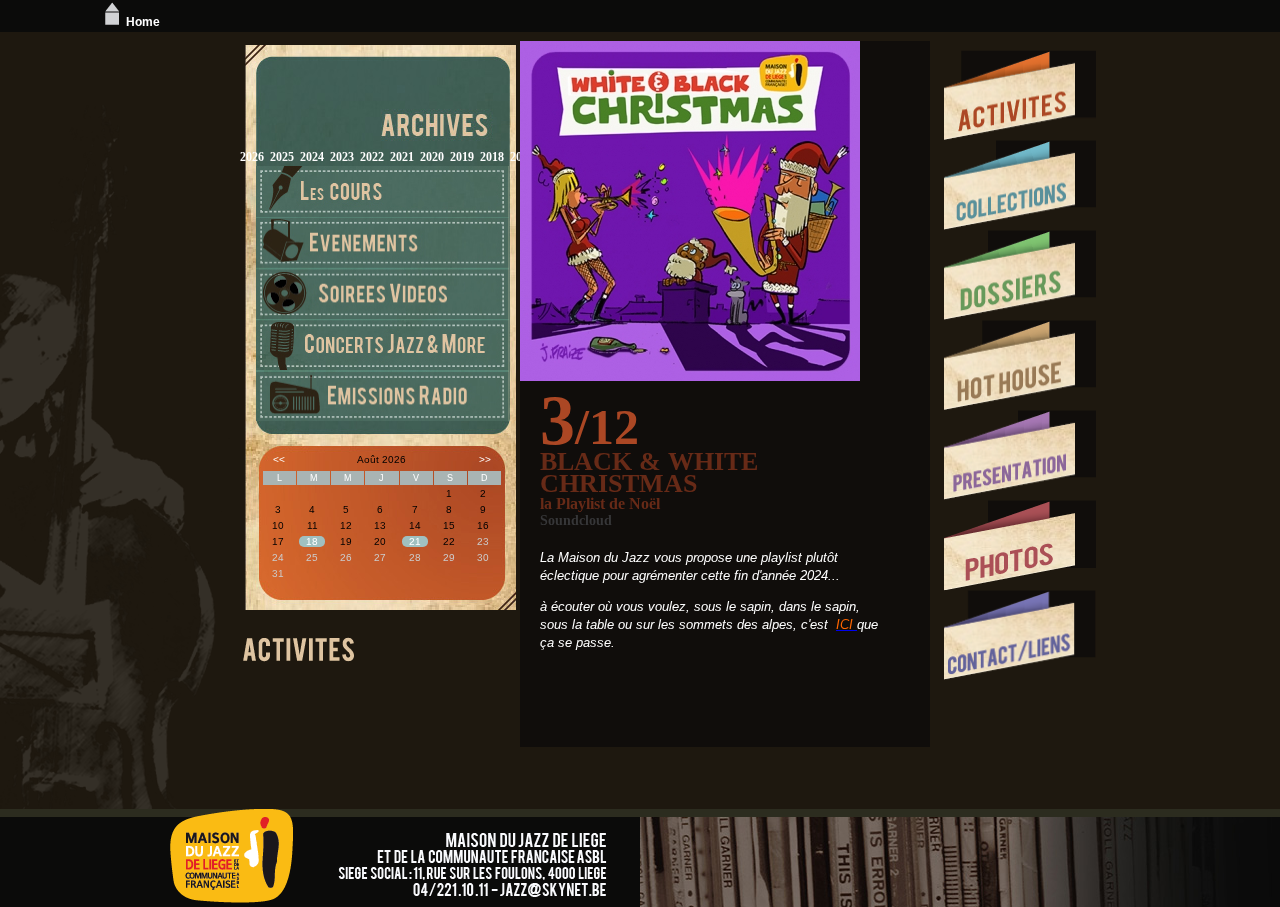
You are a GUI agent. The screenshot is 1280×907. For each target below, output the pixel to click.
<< (279, 459)
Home (143, 22)
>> (485, 459)
